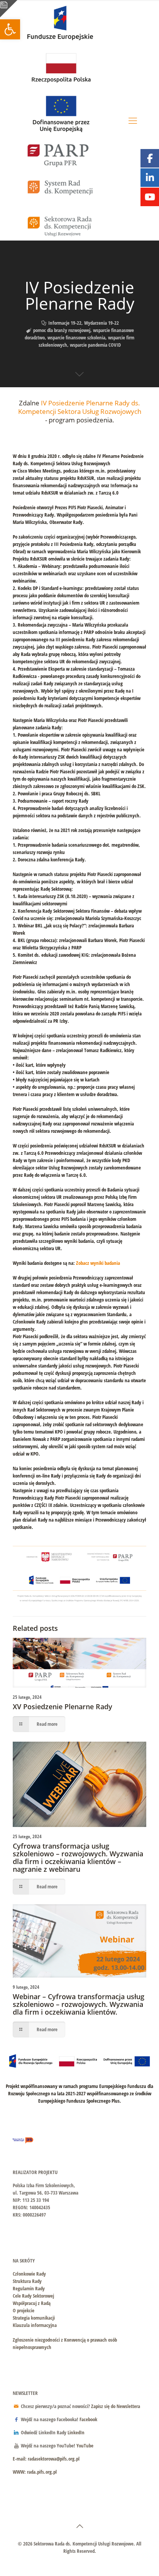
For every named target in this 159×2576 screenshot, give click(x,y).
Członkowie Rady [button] (29, 2274)
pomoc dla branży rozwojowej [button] (62, 330)
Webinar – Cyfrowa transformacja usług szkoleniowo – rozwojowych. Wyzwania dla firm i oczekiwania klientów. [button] (79, 2004)
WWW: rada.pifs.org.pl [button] (35, 2472)
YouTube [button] (85, 2446)
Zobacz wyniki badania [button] (98, 1263)
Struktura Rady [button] (27, 2281)
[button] (10, 29)
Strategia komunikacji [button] (34, 2318)
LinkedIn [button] (76, 2432)
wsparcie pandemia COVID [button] (95, 345)
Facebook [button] (88, 2419)
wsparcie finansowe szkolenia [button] (76, 337)
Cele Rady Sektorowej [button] (33, 2296)
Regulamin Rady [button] (29, 2288)
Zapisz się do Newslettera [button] (116, 2406)
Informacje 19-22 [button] (65, 323)
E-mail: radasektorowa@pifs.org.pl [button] (46, 2459)
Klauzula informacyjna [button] (35, 2325)
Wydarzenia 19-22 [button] (101, 323)
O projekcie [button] (24, 2310)
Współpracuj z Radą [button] (32, 2303)
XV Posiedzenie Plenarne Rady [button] (63, 1707)
